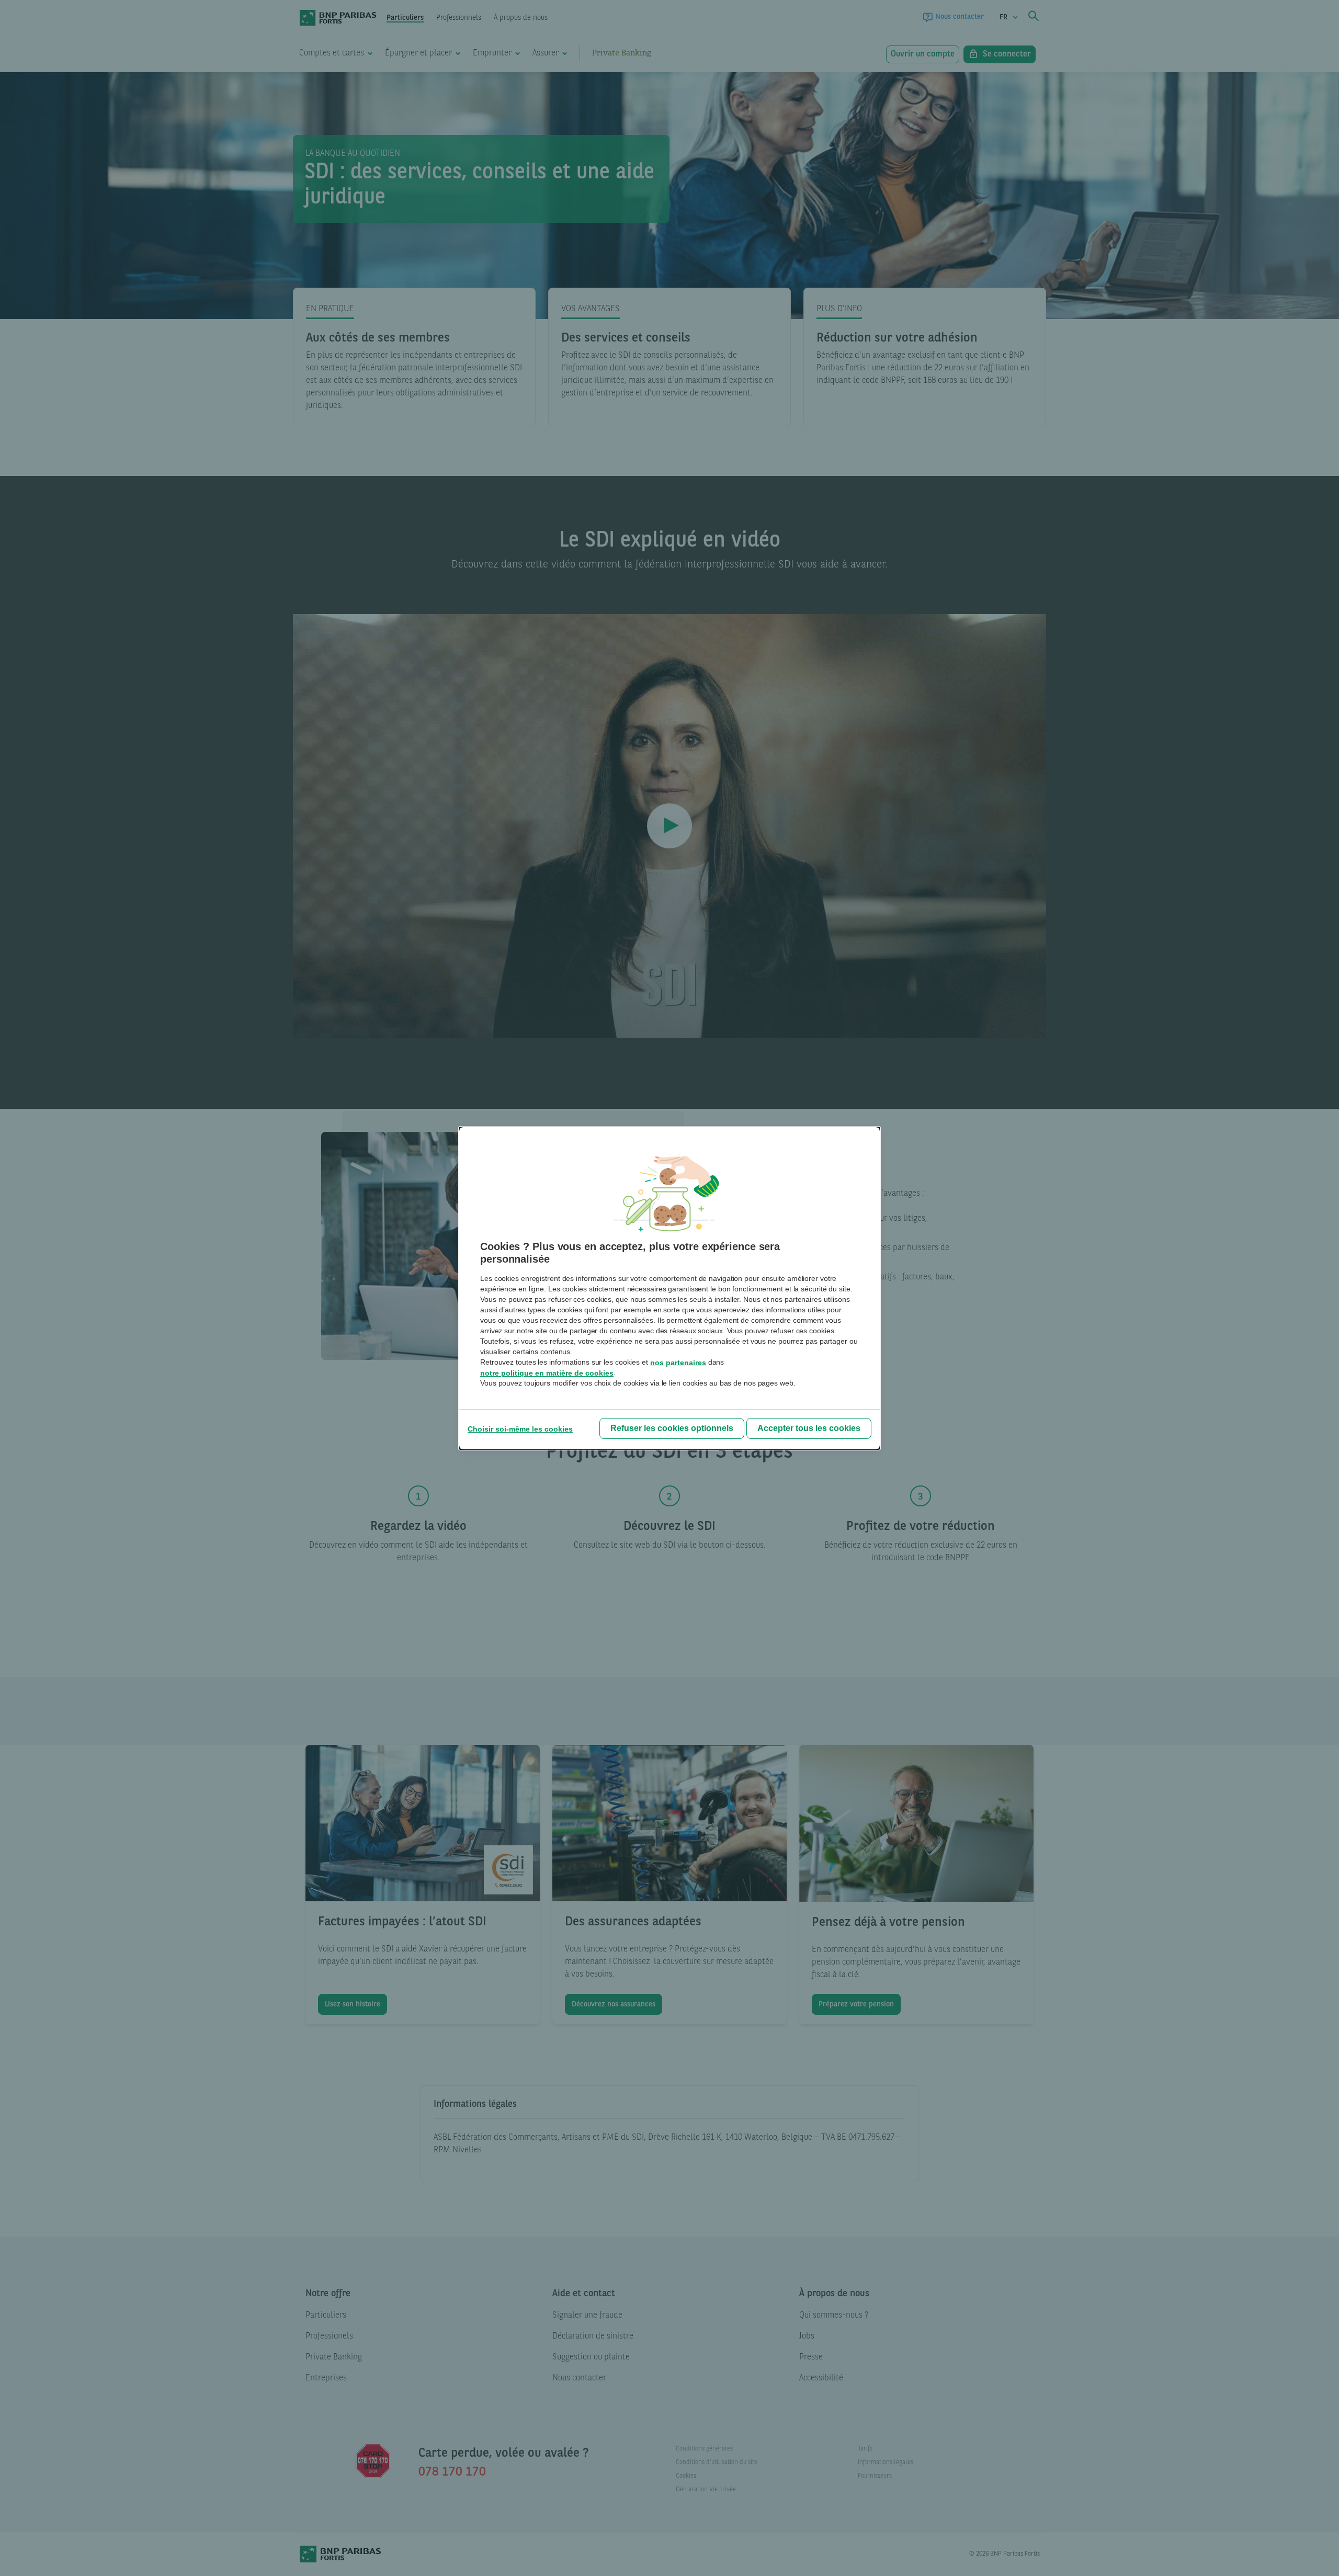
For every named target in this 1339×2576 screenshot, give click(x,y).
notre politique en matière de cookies (547, 1373)
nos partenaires (678, 1363)
